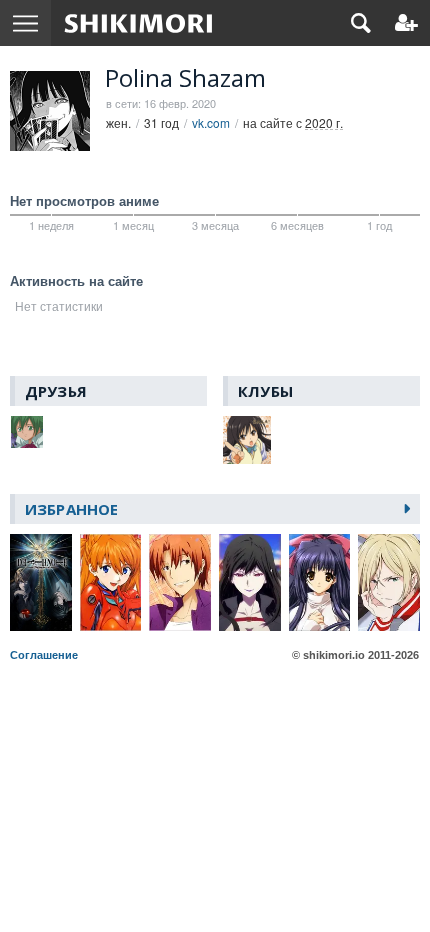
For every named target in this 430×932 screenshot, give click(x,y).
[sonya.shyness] (27, 432)
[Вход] (406, 23)
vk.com (211, 122)
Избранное (71, 509)
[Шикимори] (138, 23)
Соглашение (44, 655)
